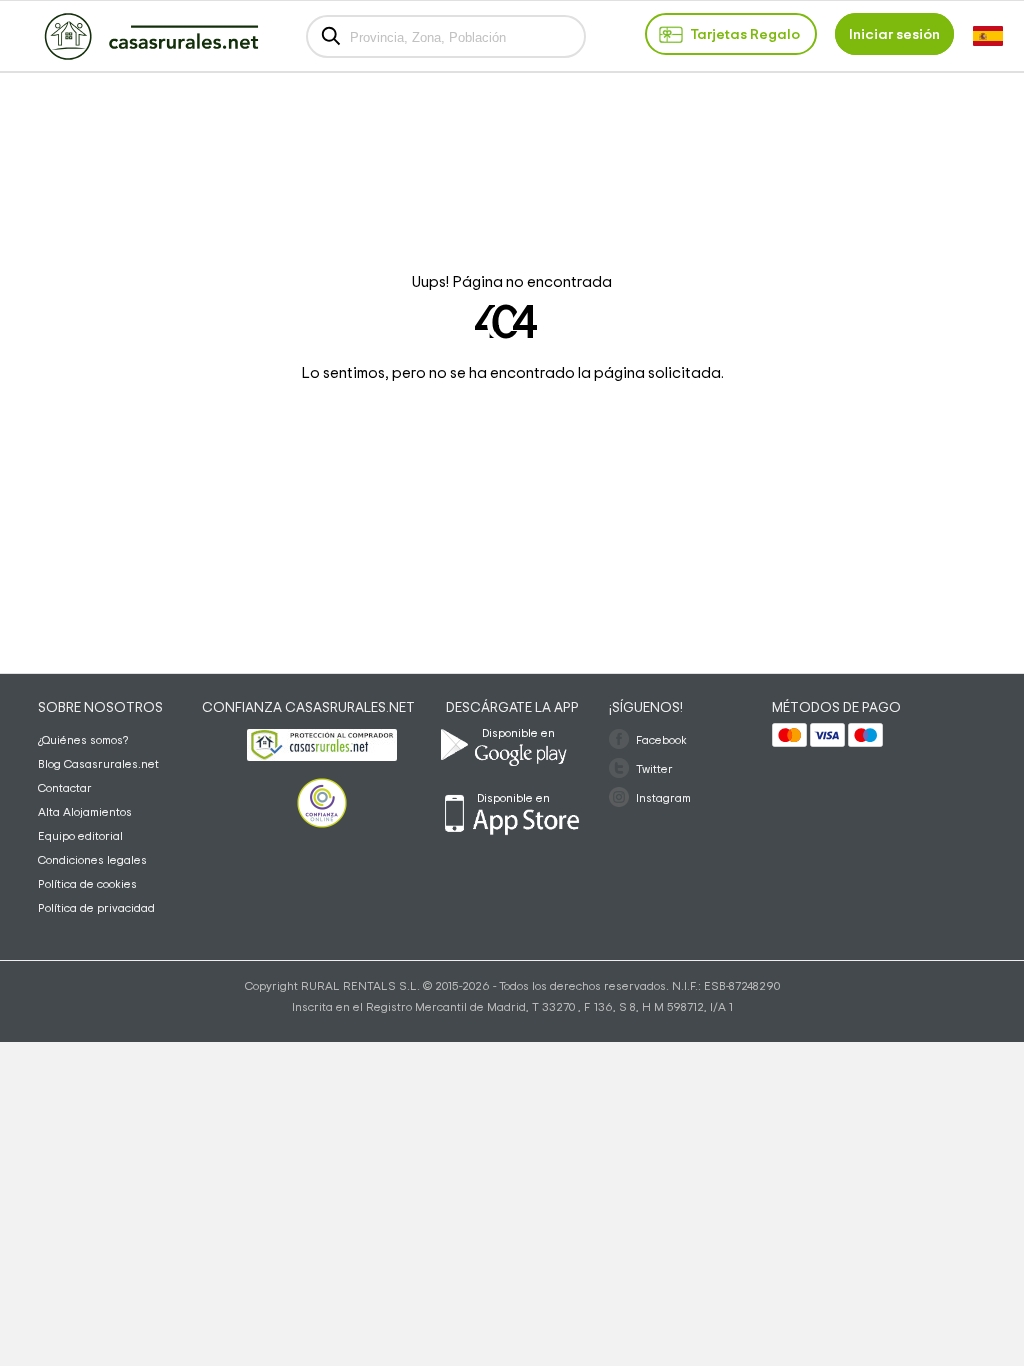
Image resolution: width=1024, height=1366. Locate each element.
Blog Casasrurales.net (98, 764)
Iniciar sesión (894, 34)
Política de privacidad (96, 908)
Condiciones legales (92, 860)
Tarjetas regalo (745, 34)
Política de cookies (87, 884)
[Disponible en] (570, 776)
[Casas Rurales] (151, 56)
